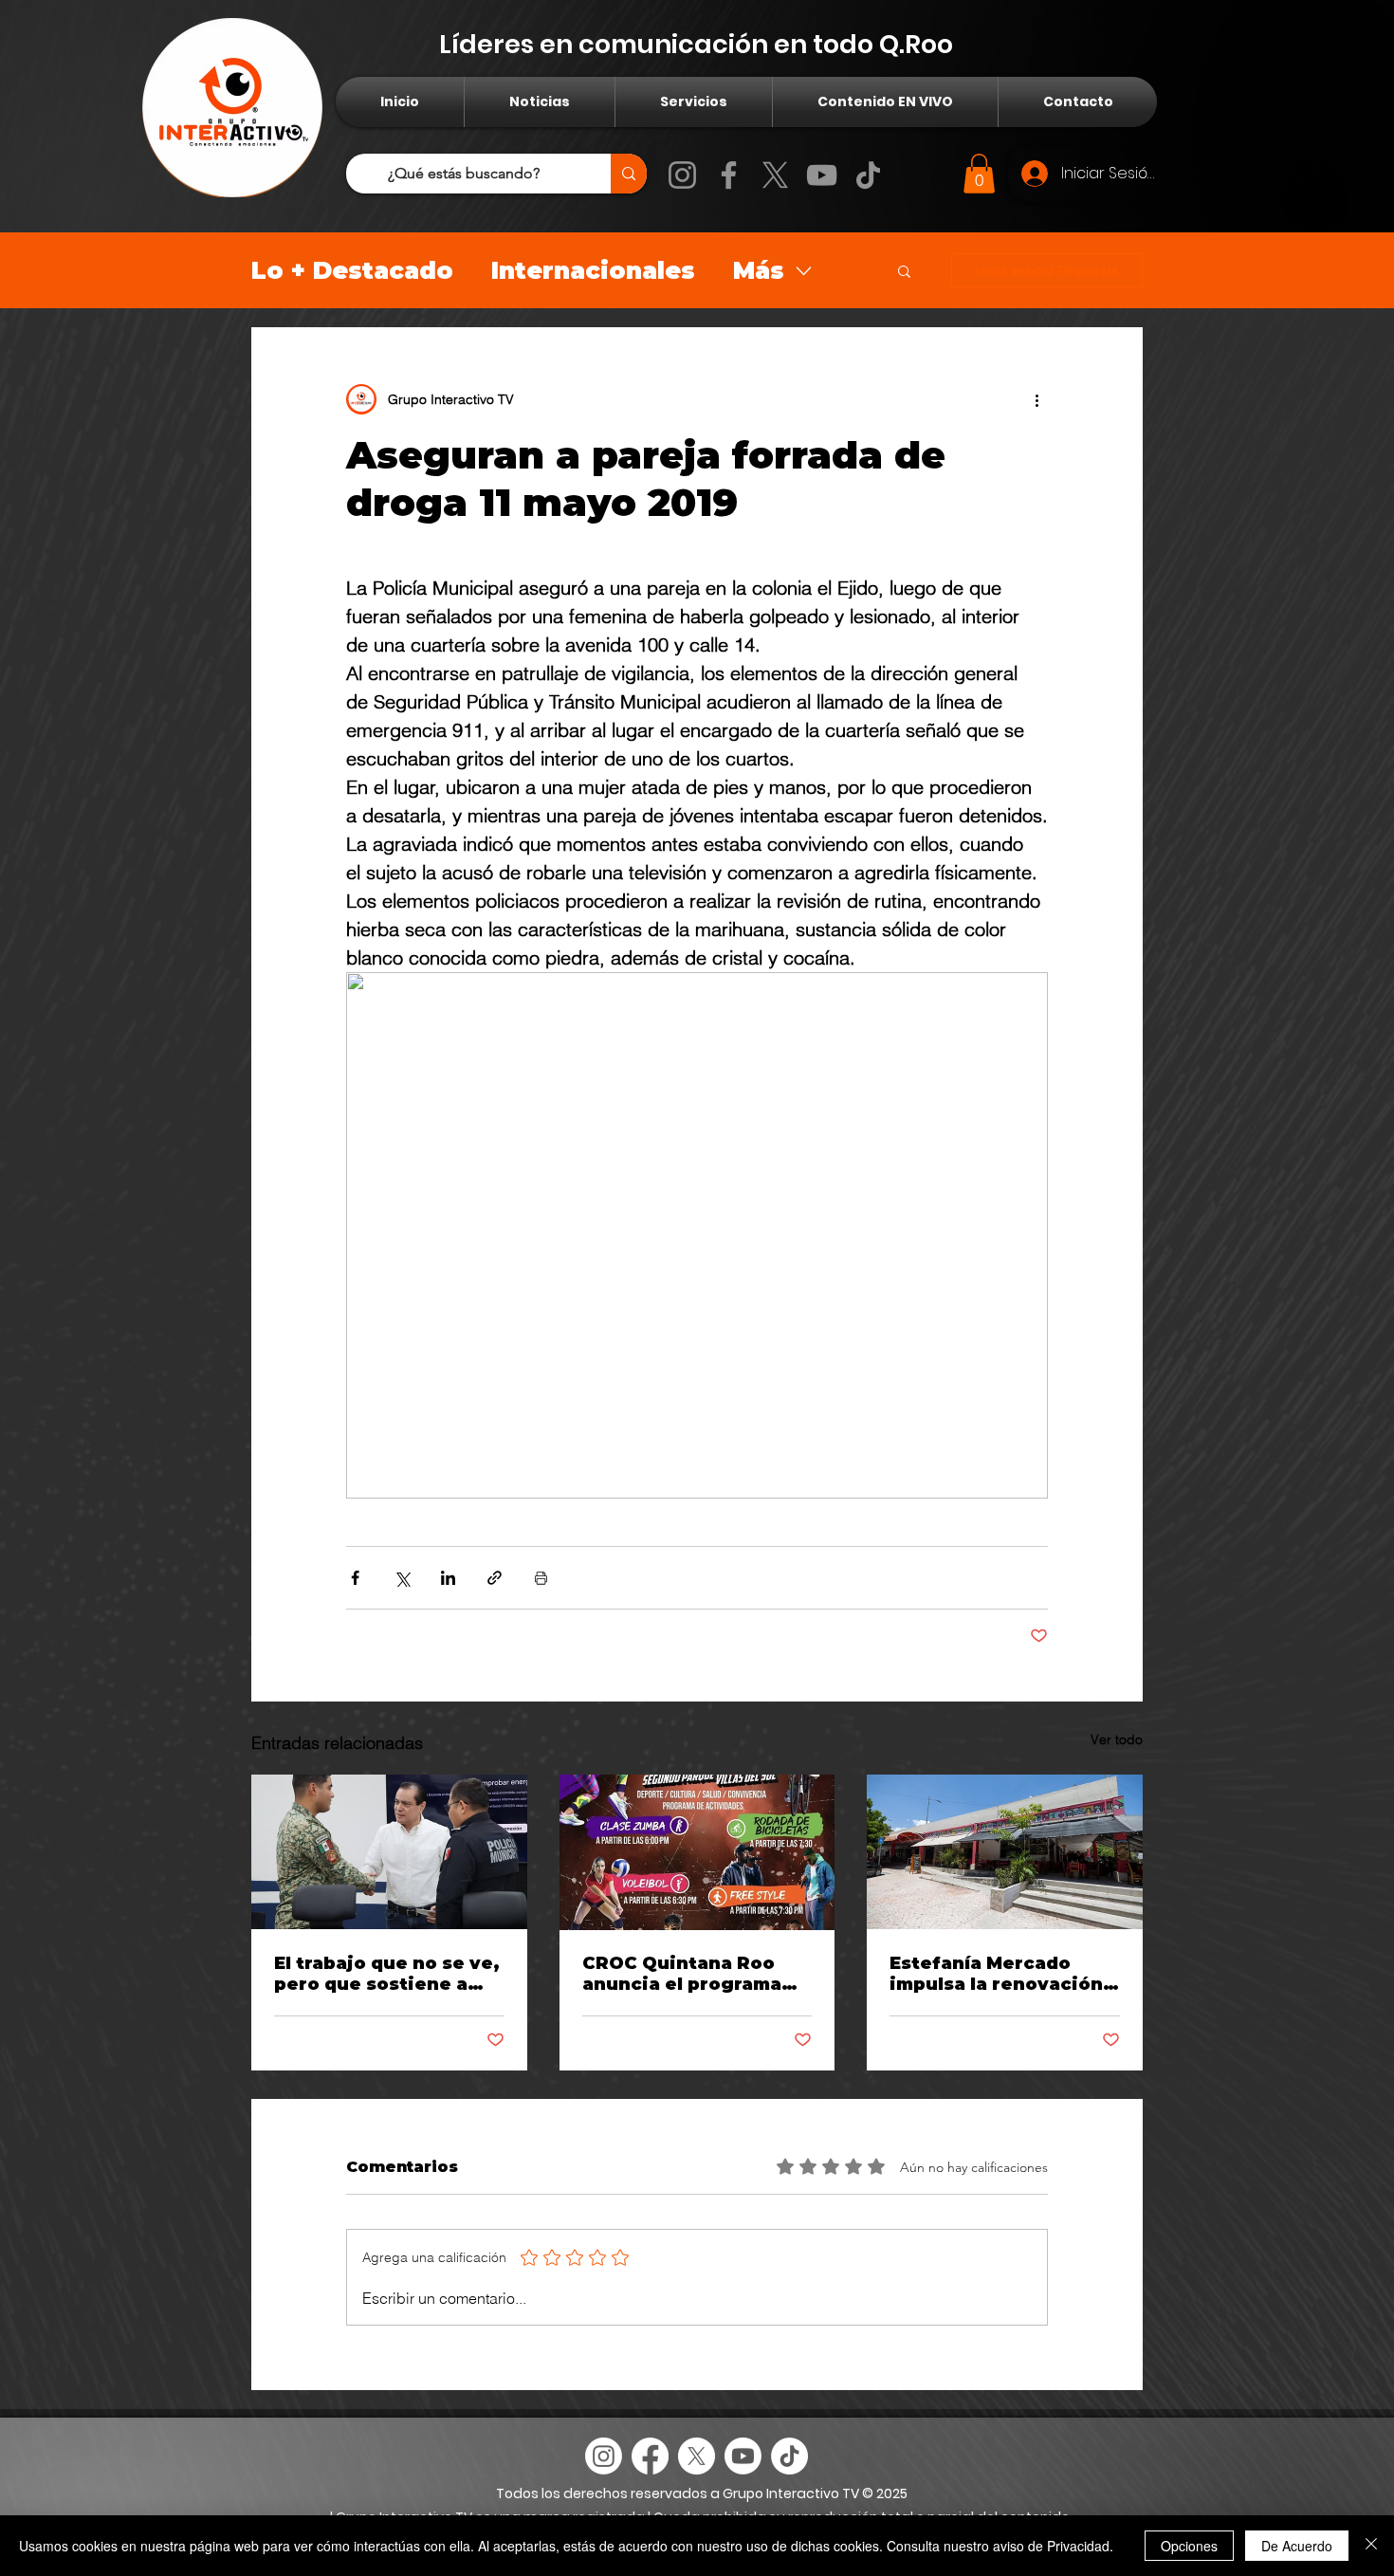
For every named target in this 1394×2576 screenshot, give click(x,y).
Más (759, 270)
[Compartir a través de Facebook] (355, 1578)
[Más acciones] (1036, 399)
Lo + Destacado (352, 270)
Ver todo (1117, 1739)
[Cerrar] (1371, 2546)
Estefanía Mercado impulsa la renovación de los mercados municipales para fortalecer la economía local (1000, 1974)
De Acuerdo (1297, 2546)
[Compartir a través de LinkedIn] (448, 1578)
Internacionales (593, 270)
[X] (775, 175)
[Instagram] (682, 175)
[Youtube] (743, 2456)
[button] (979, 174)
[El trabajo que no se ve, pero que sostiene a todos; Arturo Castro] (389, 1852)
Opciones (1189, 2546)
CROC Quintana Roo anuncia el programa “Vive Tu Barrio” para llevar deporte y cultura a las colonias (697, 1974)
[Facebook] (729, 175)
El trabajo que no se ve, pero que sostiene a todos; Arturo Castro (387, 1974)
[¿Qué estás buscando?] (629, 174)
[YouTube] (822, 175)
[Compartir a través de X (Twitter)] (402, 1578)
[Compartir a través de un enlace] (495, 1578)
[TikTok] (868, 175)
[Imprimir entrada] (541, 1578)
